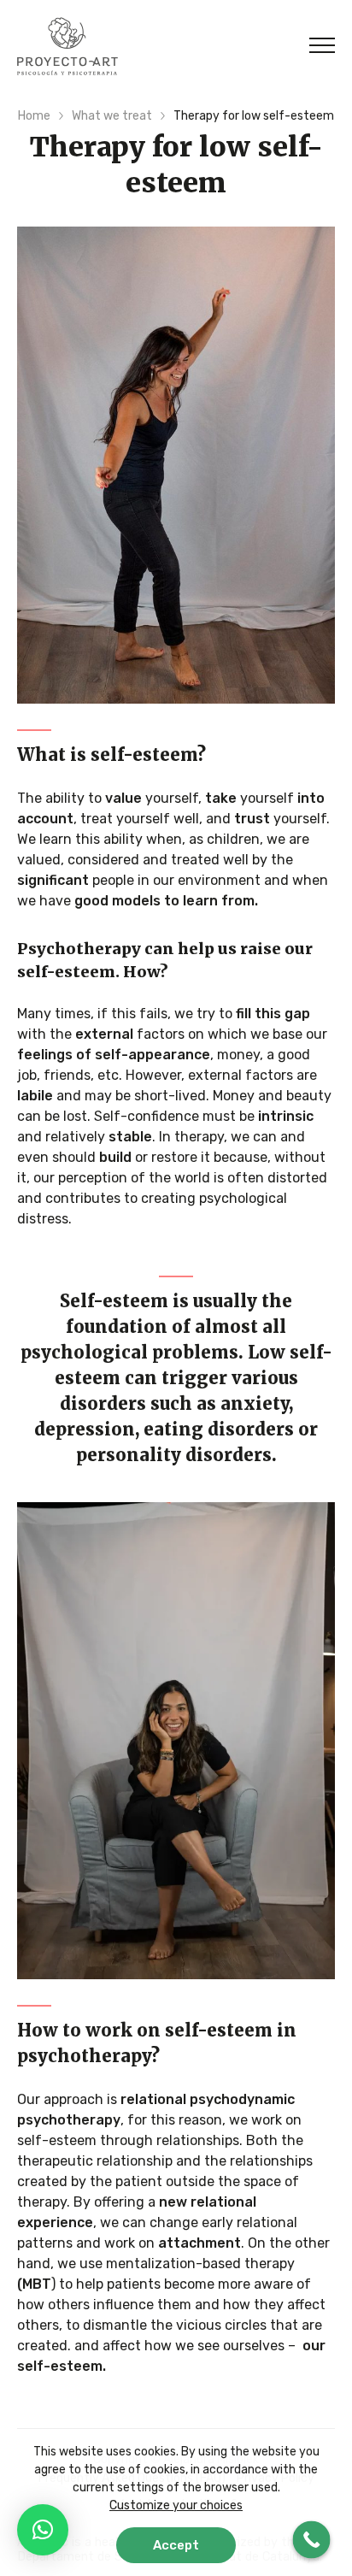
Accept (176, 2545)
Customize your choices (176, 2505)
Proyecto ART (67, 46)
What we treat (112, 116)
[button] (43, 2530)
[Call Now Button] (312, 2540)
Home (34, 116)
